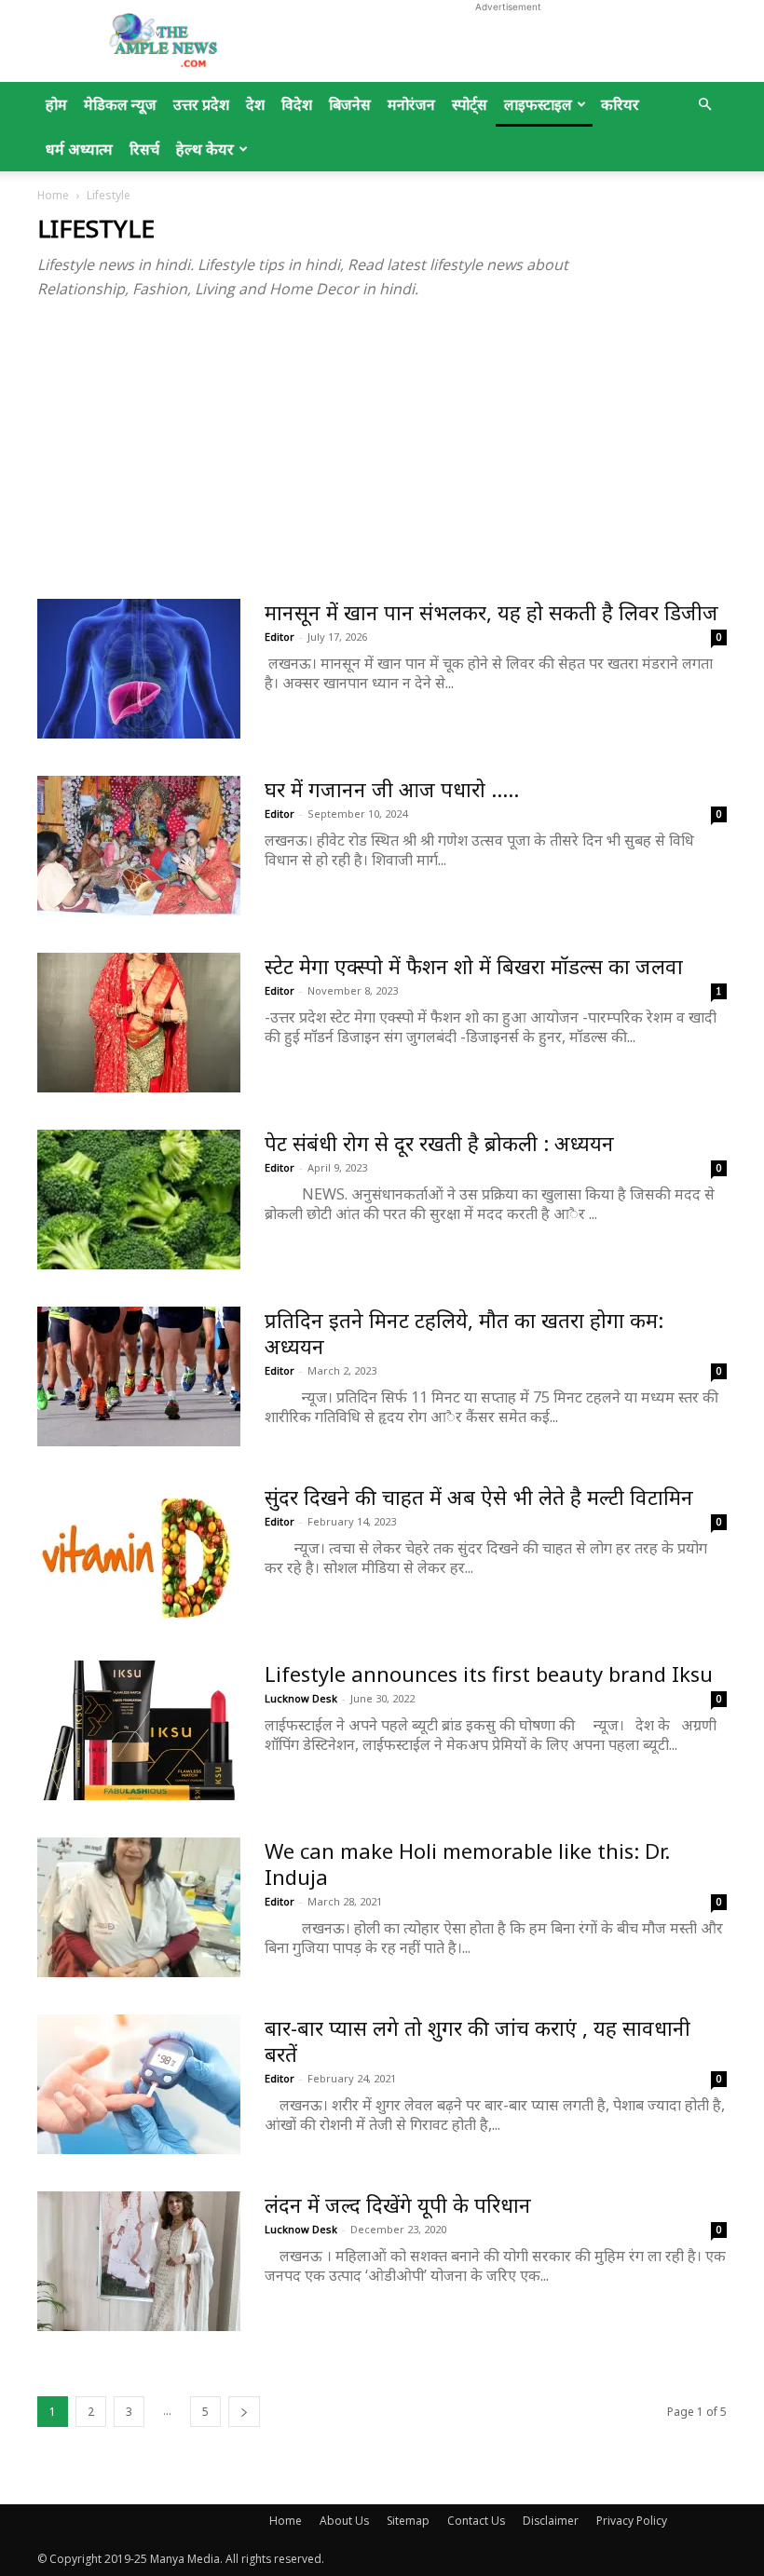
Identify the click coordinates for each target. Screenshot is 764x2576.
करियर (620, 104)
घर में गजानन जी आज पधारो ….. (392, 789)
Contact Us (476, 2521)
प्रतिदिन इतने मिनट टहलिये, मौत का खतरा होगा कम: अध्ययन (464, 1333)
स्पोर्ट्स (470, 104)
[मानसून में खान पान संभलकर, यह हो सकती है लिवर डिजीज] (139, 669)
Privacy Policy (632, 2521)
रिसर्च (144, 149)
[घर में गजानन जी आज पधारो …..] (139, 846)
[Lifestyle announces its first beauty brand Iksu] (139, 1730)
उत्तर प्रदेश (201, 104)
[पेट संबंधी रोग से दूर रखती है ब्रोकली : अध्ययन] (139, 1200)
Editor (280, 637)
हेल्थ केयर (205, 149)
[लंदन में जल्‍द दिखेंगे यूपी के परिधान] (139, 2261)
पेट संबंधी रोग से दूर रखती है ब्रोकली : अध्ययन (439, 1143)
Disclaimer (551, 2521)
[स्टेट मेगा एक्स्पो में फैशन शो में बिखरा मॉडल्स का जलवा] (139, 1023)
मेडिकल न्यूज (120, 104)
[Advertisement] (508, 41)
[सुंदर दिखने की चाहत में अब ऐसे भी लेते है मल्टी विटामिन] (139, 1553)
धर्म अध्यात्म (79, 149)
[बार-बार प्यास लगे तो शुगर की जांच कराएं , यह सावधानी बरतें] (139, 2084)
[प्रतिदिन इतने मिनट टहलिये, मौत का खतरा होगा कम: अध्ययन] (139, 1376)
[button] (704, 105)
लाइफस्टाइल (538, 104)
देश (255, 104)
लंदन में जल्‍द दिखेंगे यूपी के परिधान (398, 2204)
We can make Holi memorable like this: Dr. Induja (467, 1864)
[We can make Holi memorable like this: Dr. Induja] (139, 1907)
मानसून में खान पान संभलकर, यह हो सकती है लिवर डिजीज (491, 612)
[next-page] (244, 2412)
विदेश (297, 104)
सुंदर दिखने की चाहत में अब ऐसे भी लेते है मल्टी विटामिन (479, 1497)
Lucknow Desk (301, 1698)
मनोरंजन (411, 104)
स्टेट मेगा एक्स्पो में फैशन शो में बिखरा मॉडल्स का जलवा (474, 966)
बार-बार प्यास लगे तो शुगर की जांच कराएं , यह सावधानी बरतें (477, 2040)
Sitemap (408, 2521)
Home (53, 195)
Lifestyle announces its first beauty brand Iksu (489, 1674)
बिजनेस (350, 104)
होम (56, 104)
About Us (344, 2521)
